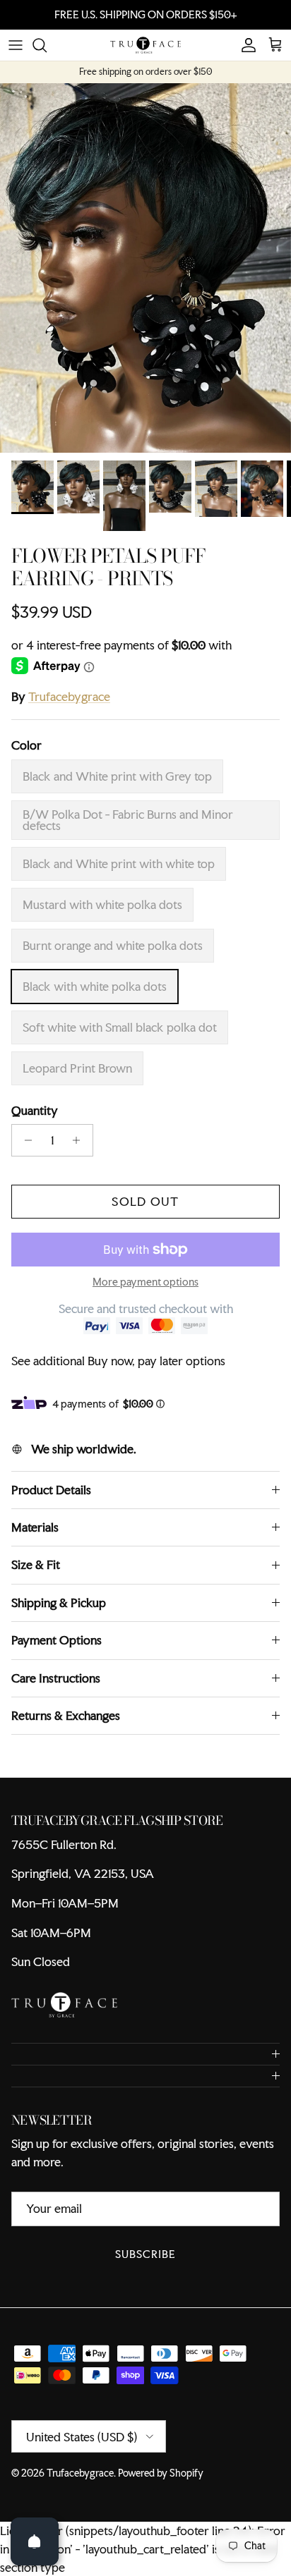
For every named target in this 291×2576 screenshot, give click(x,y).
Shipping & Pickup (59, 1614)
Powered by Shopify (161, 2485)
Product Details (51, 1502)
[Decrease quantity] (24, 1152)
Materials (35, 1539)
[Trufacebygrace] (145, 57)
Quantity (35, 1122)
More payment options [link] (145, 1294)
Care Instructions (56, 1689)
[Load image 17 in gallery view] (145, 280)
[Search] (47, 57)
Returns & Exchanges (66, 1727)
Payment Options (57, 1652)
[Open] (35, 2541)
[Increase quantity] (80, 1152)
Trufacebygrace (69, 708)
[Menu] (16, 57)
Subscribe (145, 2266)
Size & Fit (36, 1576)
